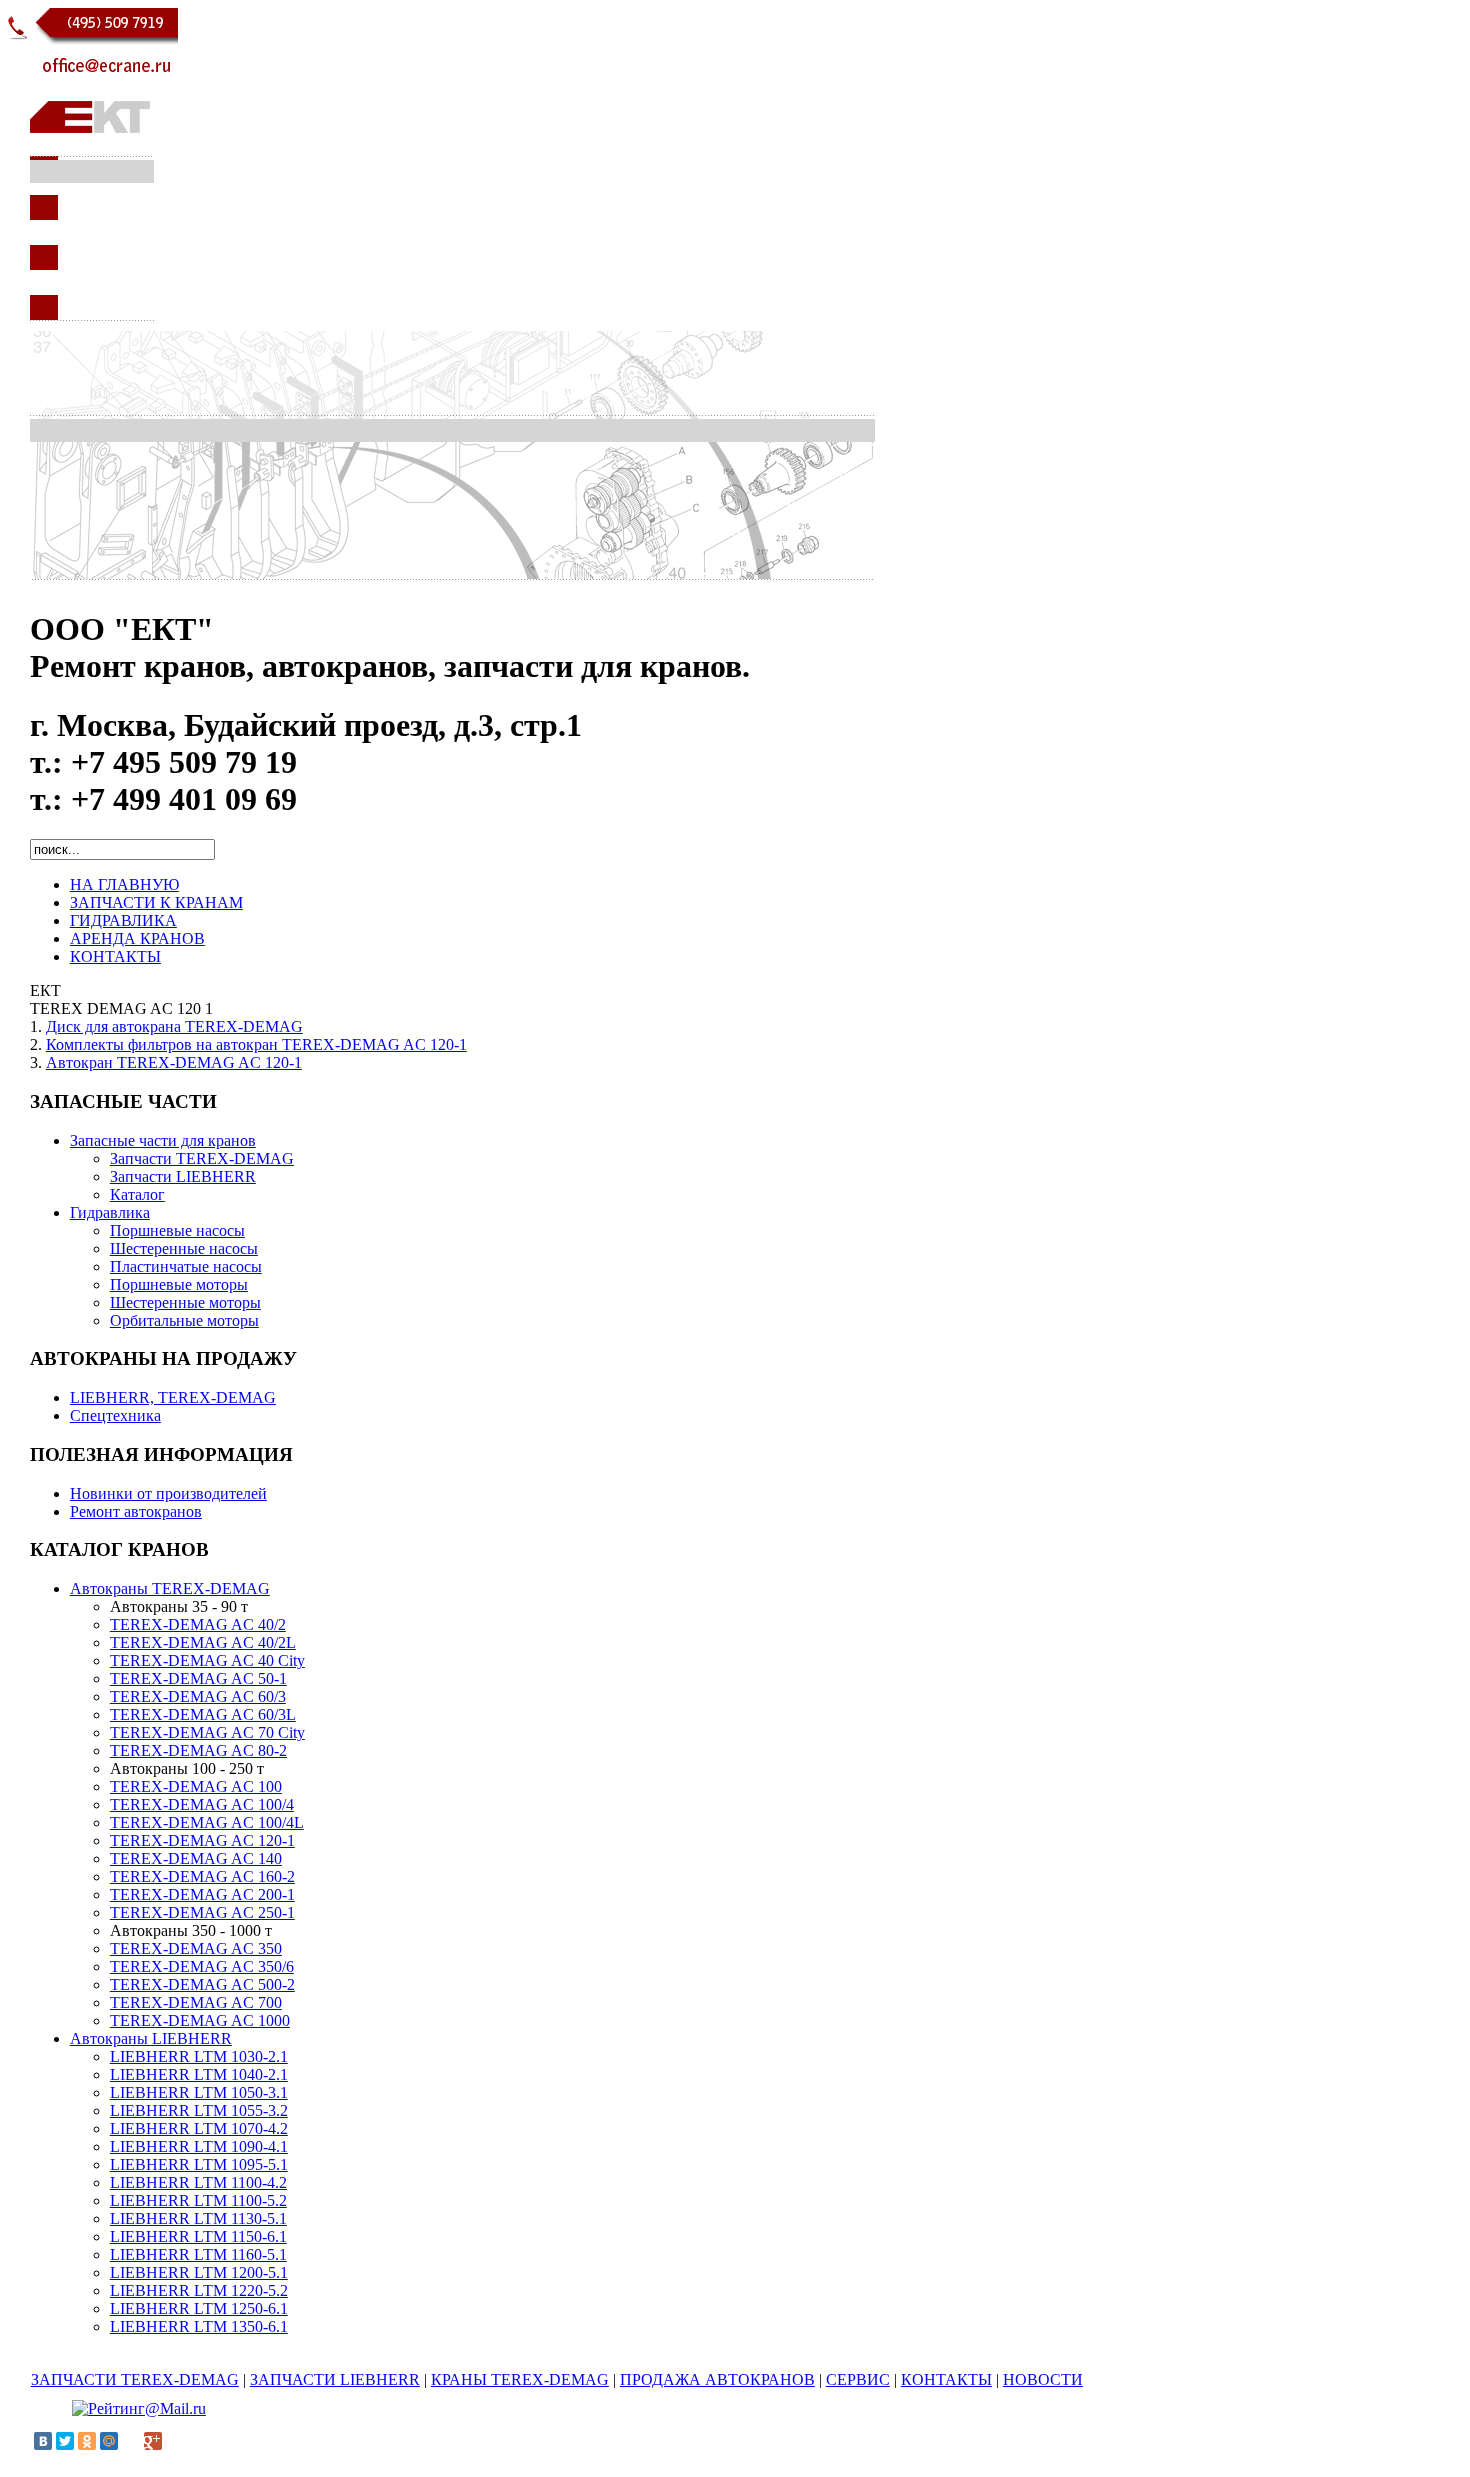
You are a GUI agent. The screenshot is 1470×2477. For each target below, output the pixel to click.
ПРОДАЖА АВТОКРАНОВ (717, 2379)
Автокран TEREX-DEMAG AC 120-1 (174, 1062)
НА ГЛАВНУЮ (124, 884)
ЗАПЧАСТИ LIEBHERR (335, 2379)
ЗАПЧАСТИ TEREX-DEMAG (135, 2379)
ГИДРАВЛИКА (123, 920)
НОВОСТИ (1043, 2379)
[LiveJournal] (131, 2441)
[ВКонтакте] (43, 2441)
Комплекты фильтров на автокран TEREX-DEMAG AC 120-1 (256, 1044)
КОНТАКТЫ (115, 956)
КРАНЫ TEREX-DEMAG (520, 2379)
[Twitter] (65, 2441)
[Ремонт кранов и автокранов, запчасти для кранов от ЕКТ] (92, 325)
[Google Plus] (153, 2441)
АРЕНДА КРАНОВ (137, 938)
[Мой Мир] (109, 2441)
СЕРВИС (858, 2379)
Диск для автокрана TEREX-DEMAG (174, 1026)
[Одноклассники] (87, 2441)
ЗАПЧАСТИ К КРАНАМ (156, 902)
